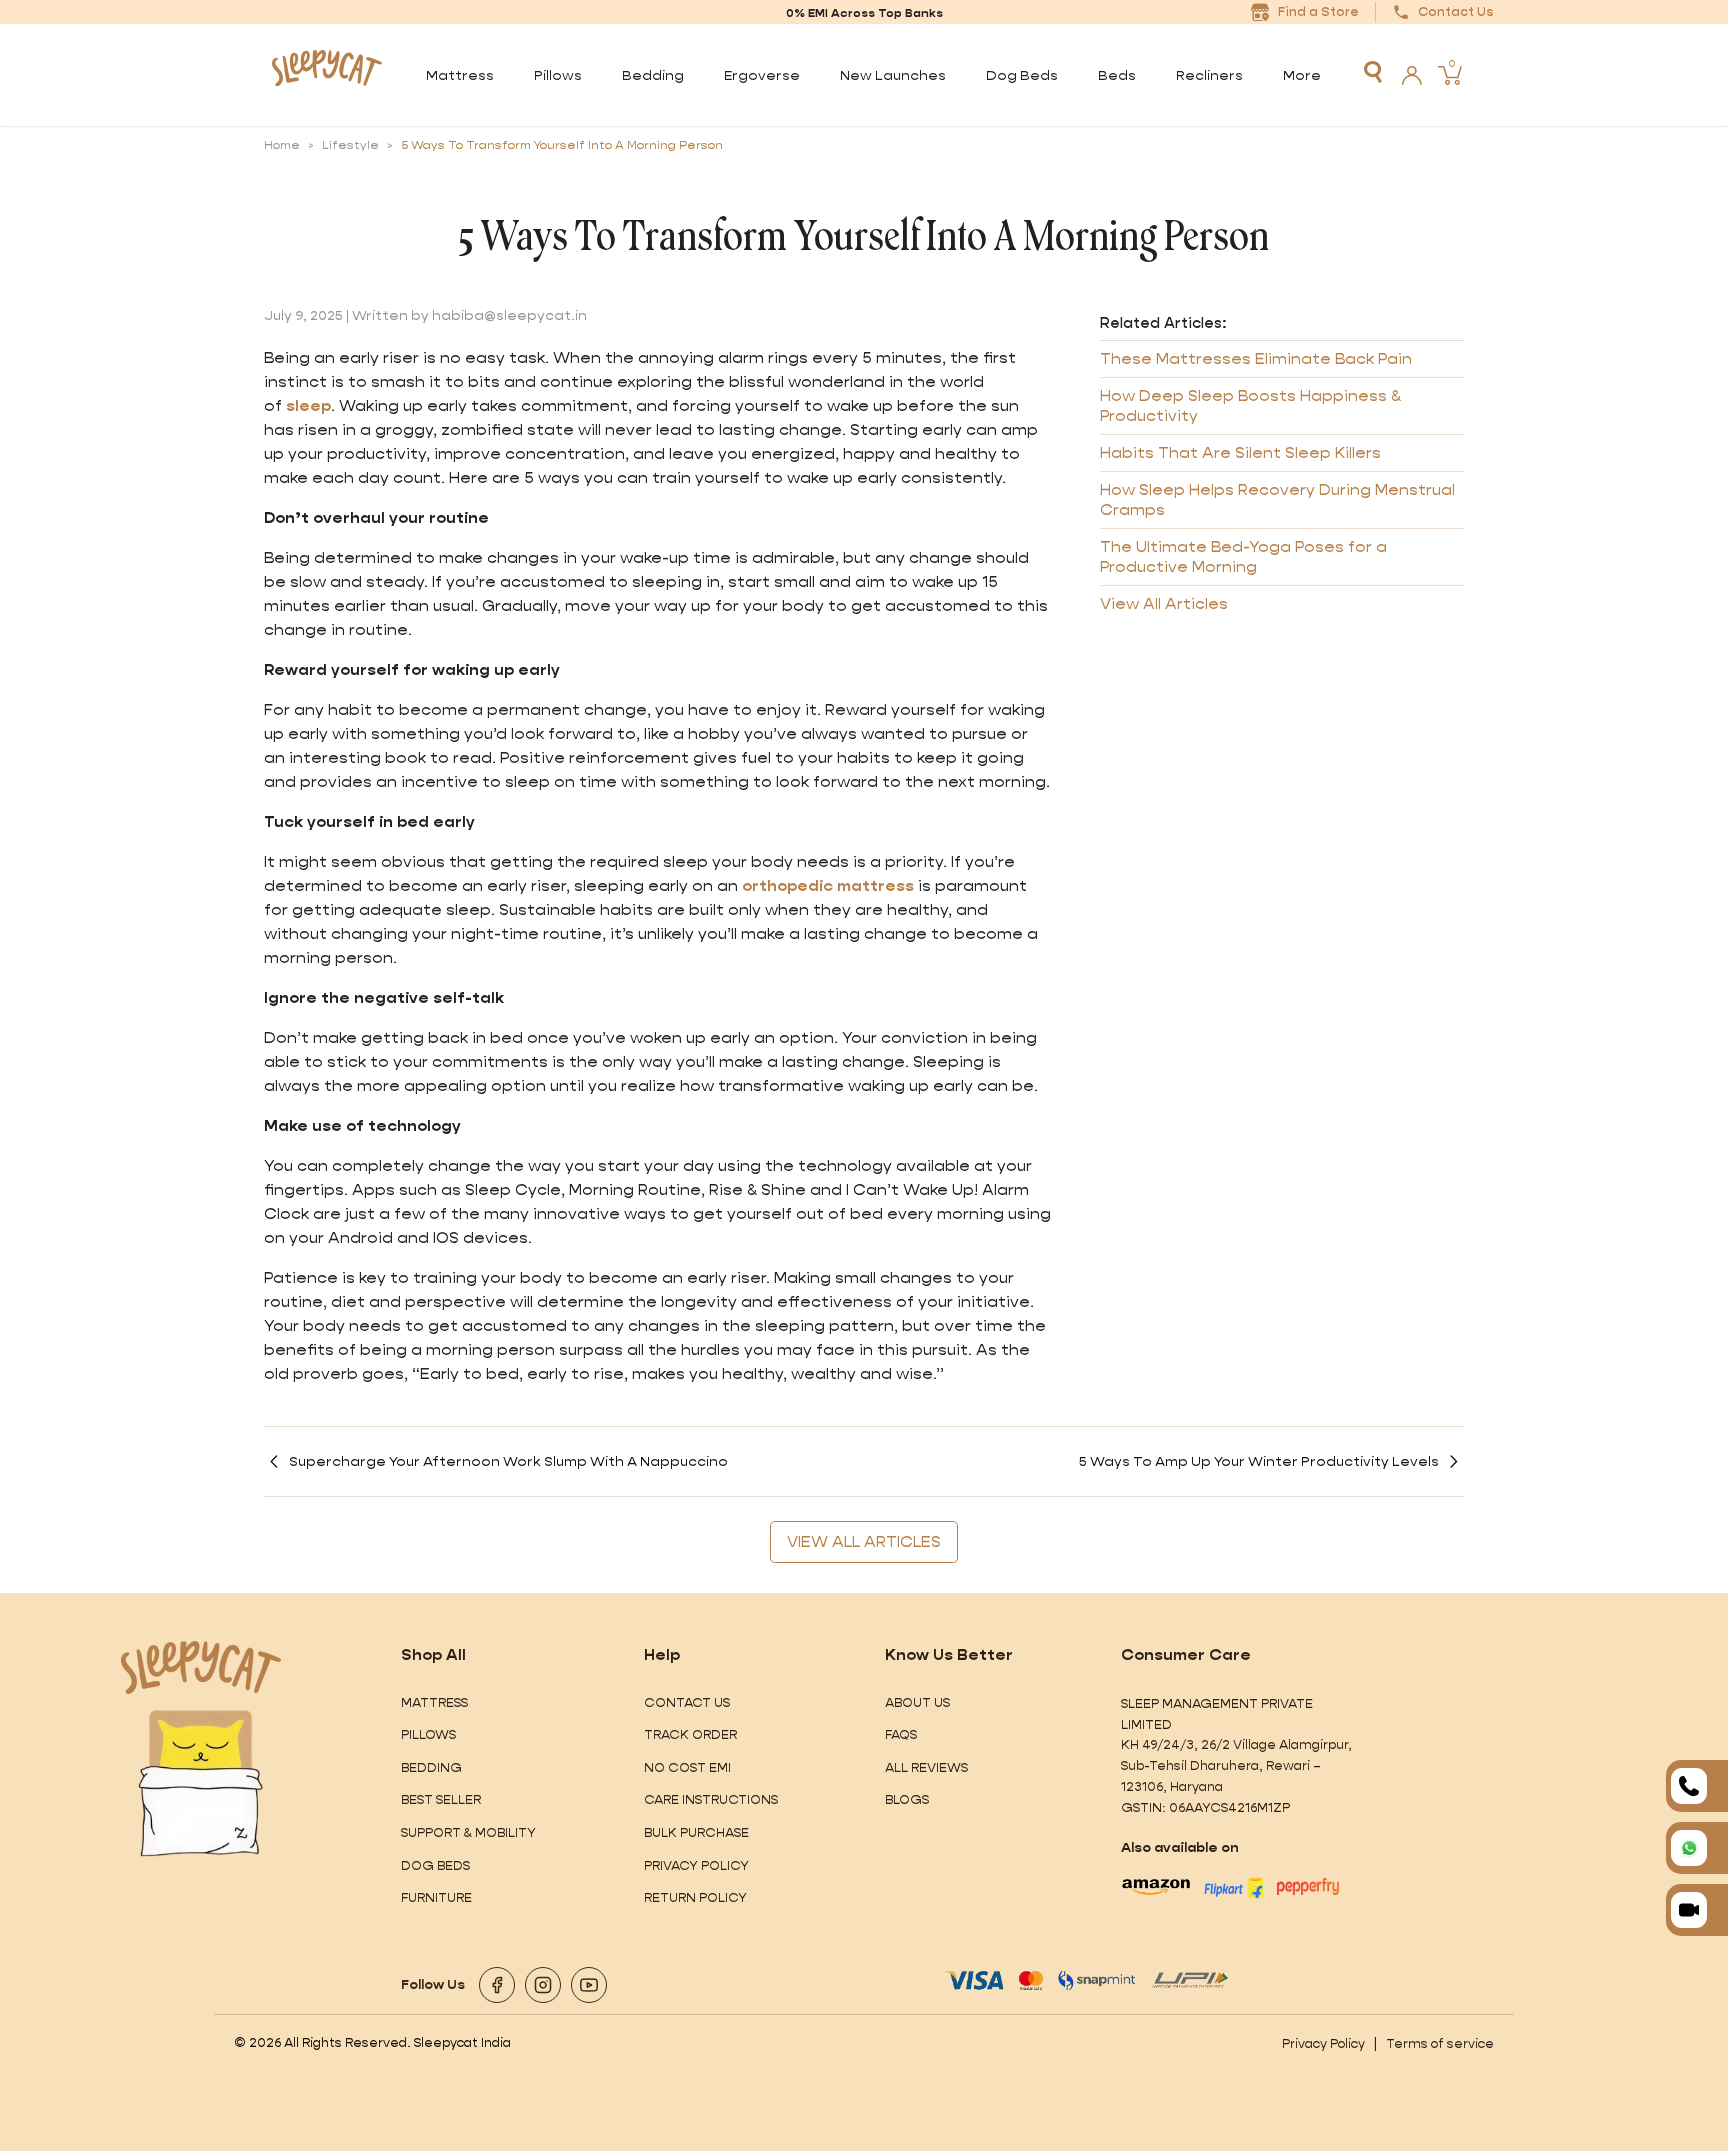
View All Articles (1164, 604)
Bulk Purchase (696, 1832)
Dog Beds (435, 1865)
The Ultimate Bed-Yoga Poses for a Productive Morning (1243, 557)
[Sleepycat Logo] (326, 75)
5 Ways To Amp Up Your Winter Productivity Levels (1259, 1461)
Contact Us (687, 1702)
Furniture (436, 1897)
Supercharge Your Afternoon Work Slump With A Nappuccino (508, 1461)
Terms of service (1440, 2043)
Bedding (431, 1767)
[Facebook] (497, 1985)
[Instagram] (543, 1985)
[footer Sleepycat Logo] (201, 1667)
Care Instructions (711, 1799)
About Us (917, 1702)
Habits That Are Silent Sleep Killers (1240, 453)
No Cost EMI (687, 1767)
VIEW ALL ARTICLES (864, 1541)
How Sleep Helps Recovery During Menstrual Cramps (1277, 500)
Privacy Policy (696, 1865)
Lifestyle (350, 145)
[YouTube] (589, 1985)
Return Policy (695, 1897)
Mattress (434, 1702)
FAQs (901, 1734)
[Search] (1373, 72)
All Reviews (926, 1767)
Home (282, 145)
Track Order (690, 1734)
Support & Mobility (468, 1832)
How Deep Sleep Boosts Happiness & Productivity (1250, 406)
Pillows (428, 1734)
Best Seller (441, 1799)
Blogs (907, 1799)
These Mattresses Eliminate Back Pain (1256, 359)
